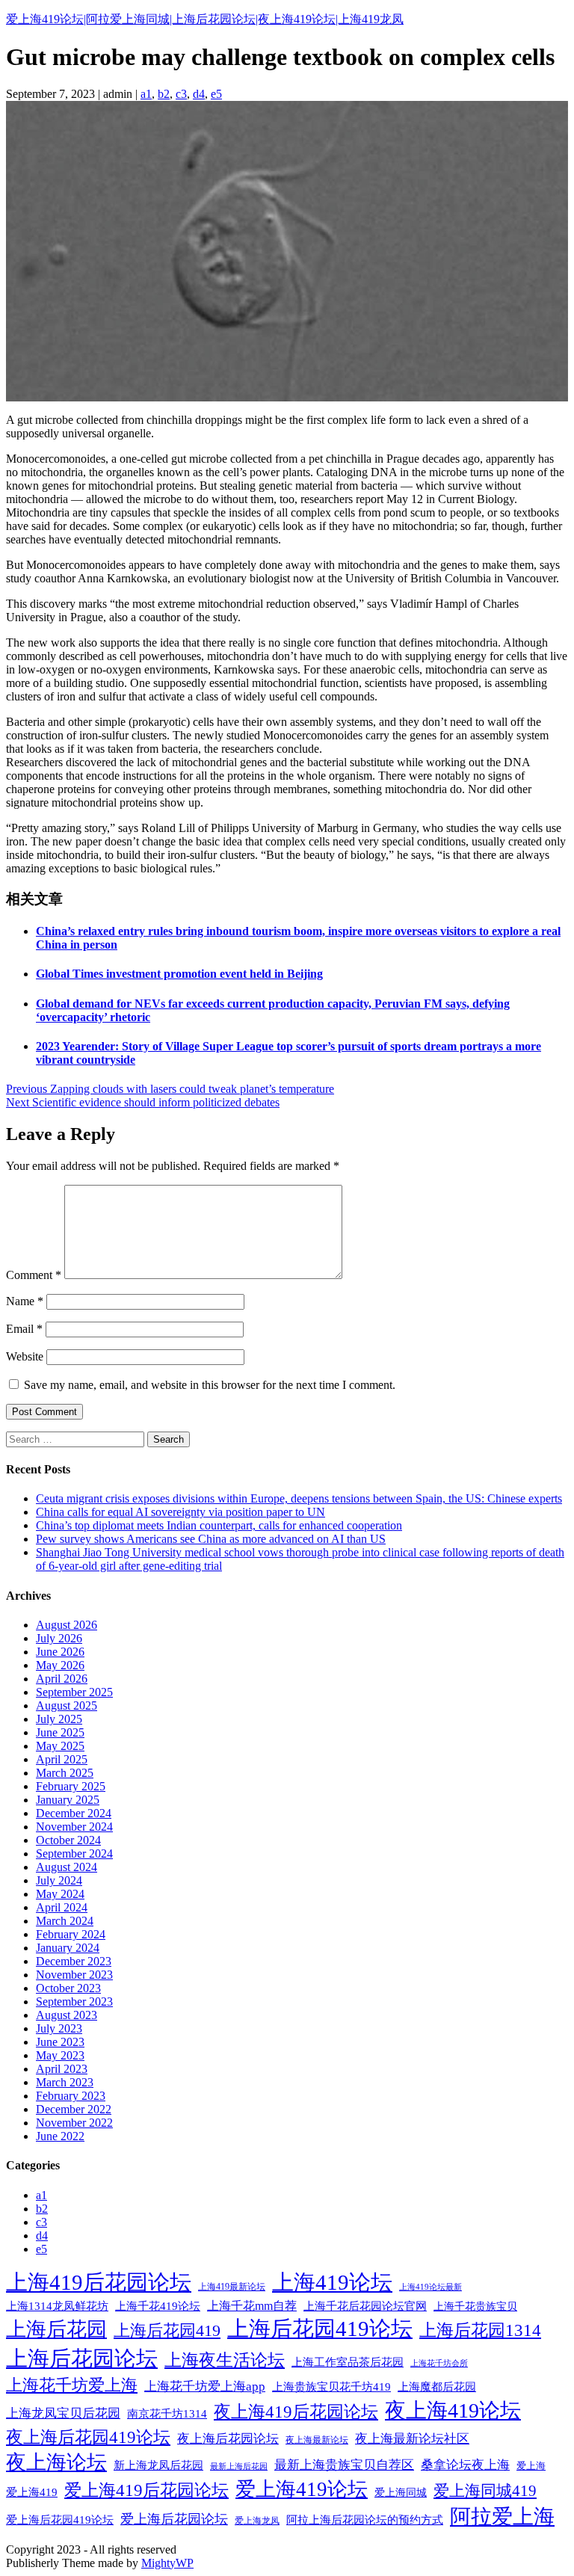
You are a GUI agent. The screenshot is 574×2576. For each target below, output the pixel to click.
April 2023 (62, 2069)
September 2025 (74, 1692)
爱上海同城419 (485, 2491)
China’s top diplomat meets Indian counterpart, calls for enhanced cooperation (219, 1525)
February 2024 (71, 1934)
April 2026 (62, 1679)
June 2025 (60, 1732)
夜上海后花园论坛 (228, 2438)
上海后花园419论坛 (320, 2329)
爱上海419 (32, 2492)
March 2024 (65, 1921)
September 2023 (74, 2002)
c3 (181, 94)
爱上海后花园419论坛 (60, 2520)
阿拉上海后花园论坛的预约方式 (365, 2520)
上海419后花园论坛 (99, 2282)
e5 (216, 94)
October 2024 (68, 1840)
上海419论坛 (332, 2282)
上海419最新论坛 (232, 2287)
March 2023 (65, 2082)
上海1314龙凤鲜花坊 (57, 2306)
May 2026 (60, 1665)
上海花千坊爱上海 (72, 2385)
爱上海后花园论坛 (174, 2519)
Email (24, 1329)
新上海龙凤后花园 (158, 2465)
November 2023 (74, 1975)
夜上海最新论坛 (317, 2440)
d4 (199, 94)
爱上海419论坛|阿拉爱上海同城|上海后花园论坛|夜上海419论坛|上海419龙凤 (205, 19)
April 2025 (62, 1759)
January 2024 (68, 1948)
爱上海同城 (401, 2493)
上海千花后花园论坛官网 (365, 2306)
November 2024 (74, 1827)
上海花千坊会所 (439, 2363)
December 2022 (74, 2109)
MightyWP (167, 2563)
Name (25, 1301)
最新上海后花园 (239, 2466)
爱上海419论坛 (302, 2489)
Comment (34, 1275)
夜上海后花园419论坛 (88, 2437)
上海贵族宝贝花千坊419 (331, 2387)
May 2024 (60, 1894)
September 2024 (74, 1854)
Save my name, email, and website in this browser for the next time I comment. (210, 1385)
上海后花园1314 (480, 2330)
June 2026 (60, 1652)
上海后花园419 (167, 2330)
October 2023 (68, 1988)
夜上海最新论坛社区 (412, 2438)
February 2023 (71, 2096)
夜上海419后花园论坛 (296, 2412)
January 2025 (68, 1800)
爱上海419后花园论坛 (146, 2490)
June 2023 (60, 2042)
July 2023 (59, 2028)
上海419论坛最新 (430, 2287)
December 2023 (74, 1961)
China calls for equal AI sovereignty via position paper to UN (180, 1512)
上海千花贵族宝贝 (475, 2306)
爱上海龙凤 (257, 2521)
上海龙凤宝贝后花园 (63, 2413)
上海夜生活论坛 (225, 2360)
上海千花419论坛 (158, 2306)
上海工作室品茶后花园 (348, 2362)
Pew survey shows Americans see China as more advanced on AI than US (211, 1539)
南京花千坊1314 (167, 2413)
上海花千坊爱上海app (205, 2387)
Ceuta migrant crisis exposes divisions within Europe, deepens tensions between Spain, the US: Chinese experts (299, 1498)
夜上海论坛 (56, 2462)
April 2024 (62, 1907)
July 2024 (59, 1880)
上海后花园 (56, 2329)
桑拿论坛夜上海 (465, 2465)
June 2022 (60, 2136)
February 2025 (71, 1786)
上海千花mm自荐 (252, 2306)
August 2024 (67, 1867)
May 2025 (60, 1746)
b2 (164, 94)
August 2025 (67, 1705)
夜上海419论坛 (453, 2410)
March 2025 (65, 1773)
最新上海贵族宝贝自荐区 (344, 2465)
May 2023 (60, 2055)
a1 (146, 94)
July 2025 (59, 1719)
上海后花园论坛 (82, 2358)
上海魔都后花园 (437, 2387)
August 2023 (67, 2015)
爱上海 (531, 2466)
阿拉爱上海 (502, 2517)
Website (25, 1356)
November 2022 (74, 2123)
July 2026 (59, 1638)
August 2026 (67, 1625)
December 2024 (74, 1813)
